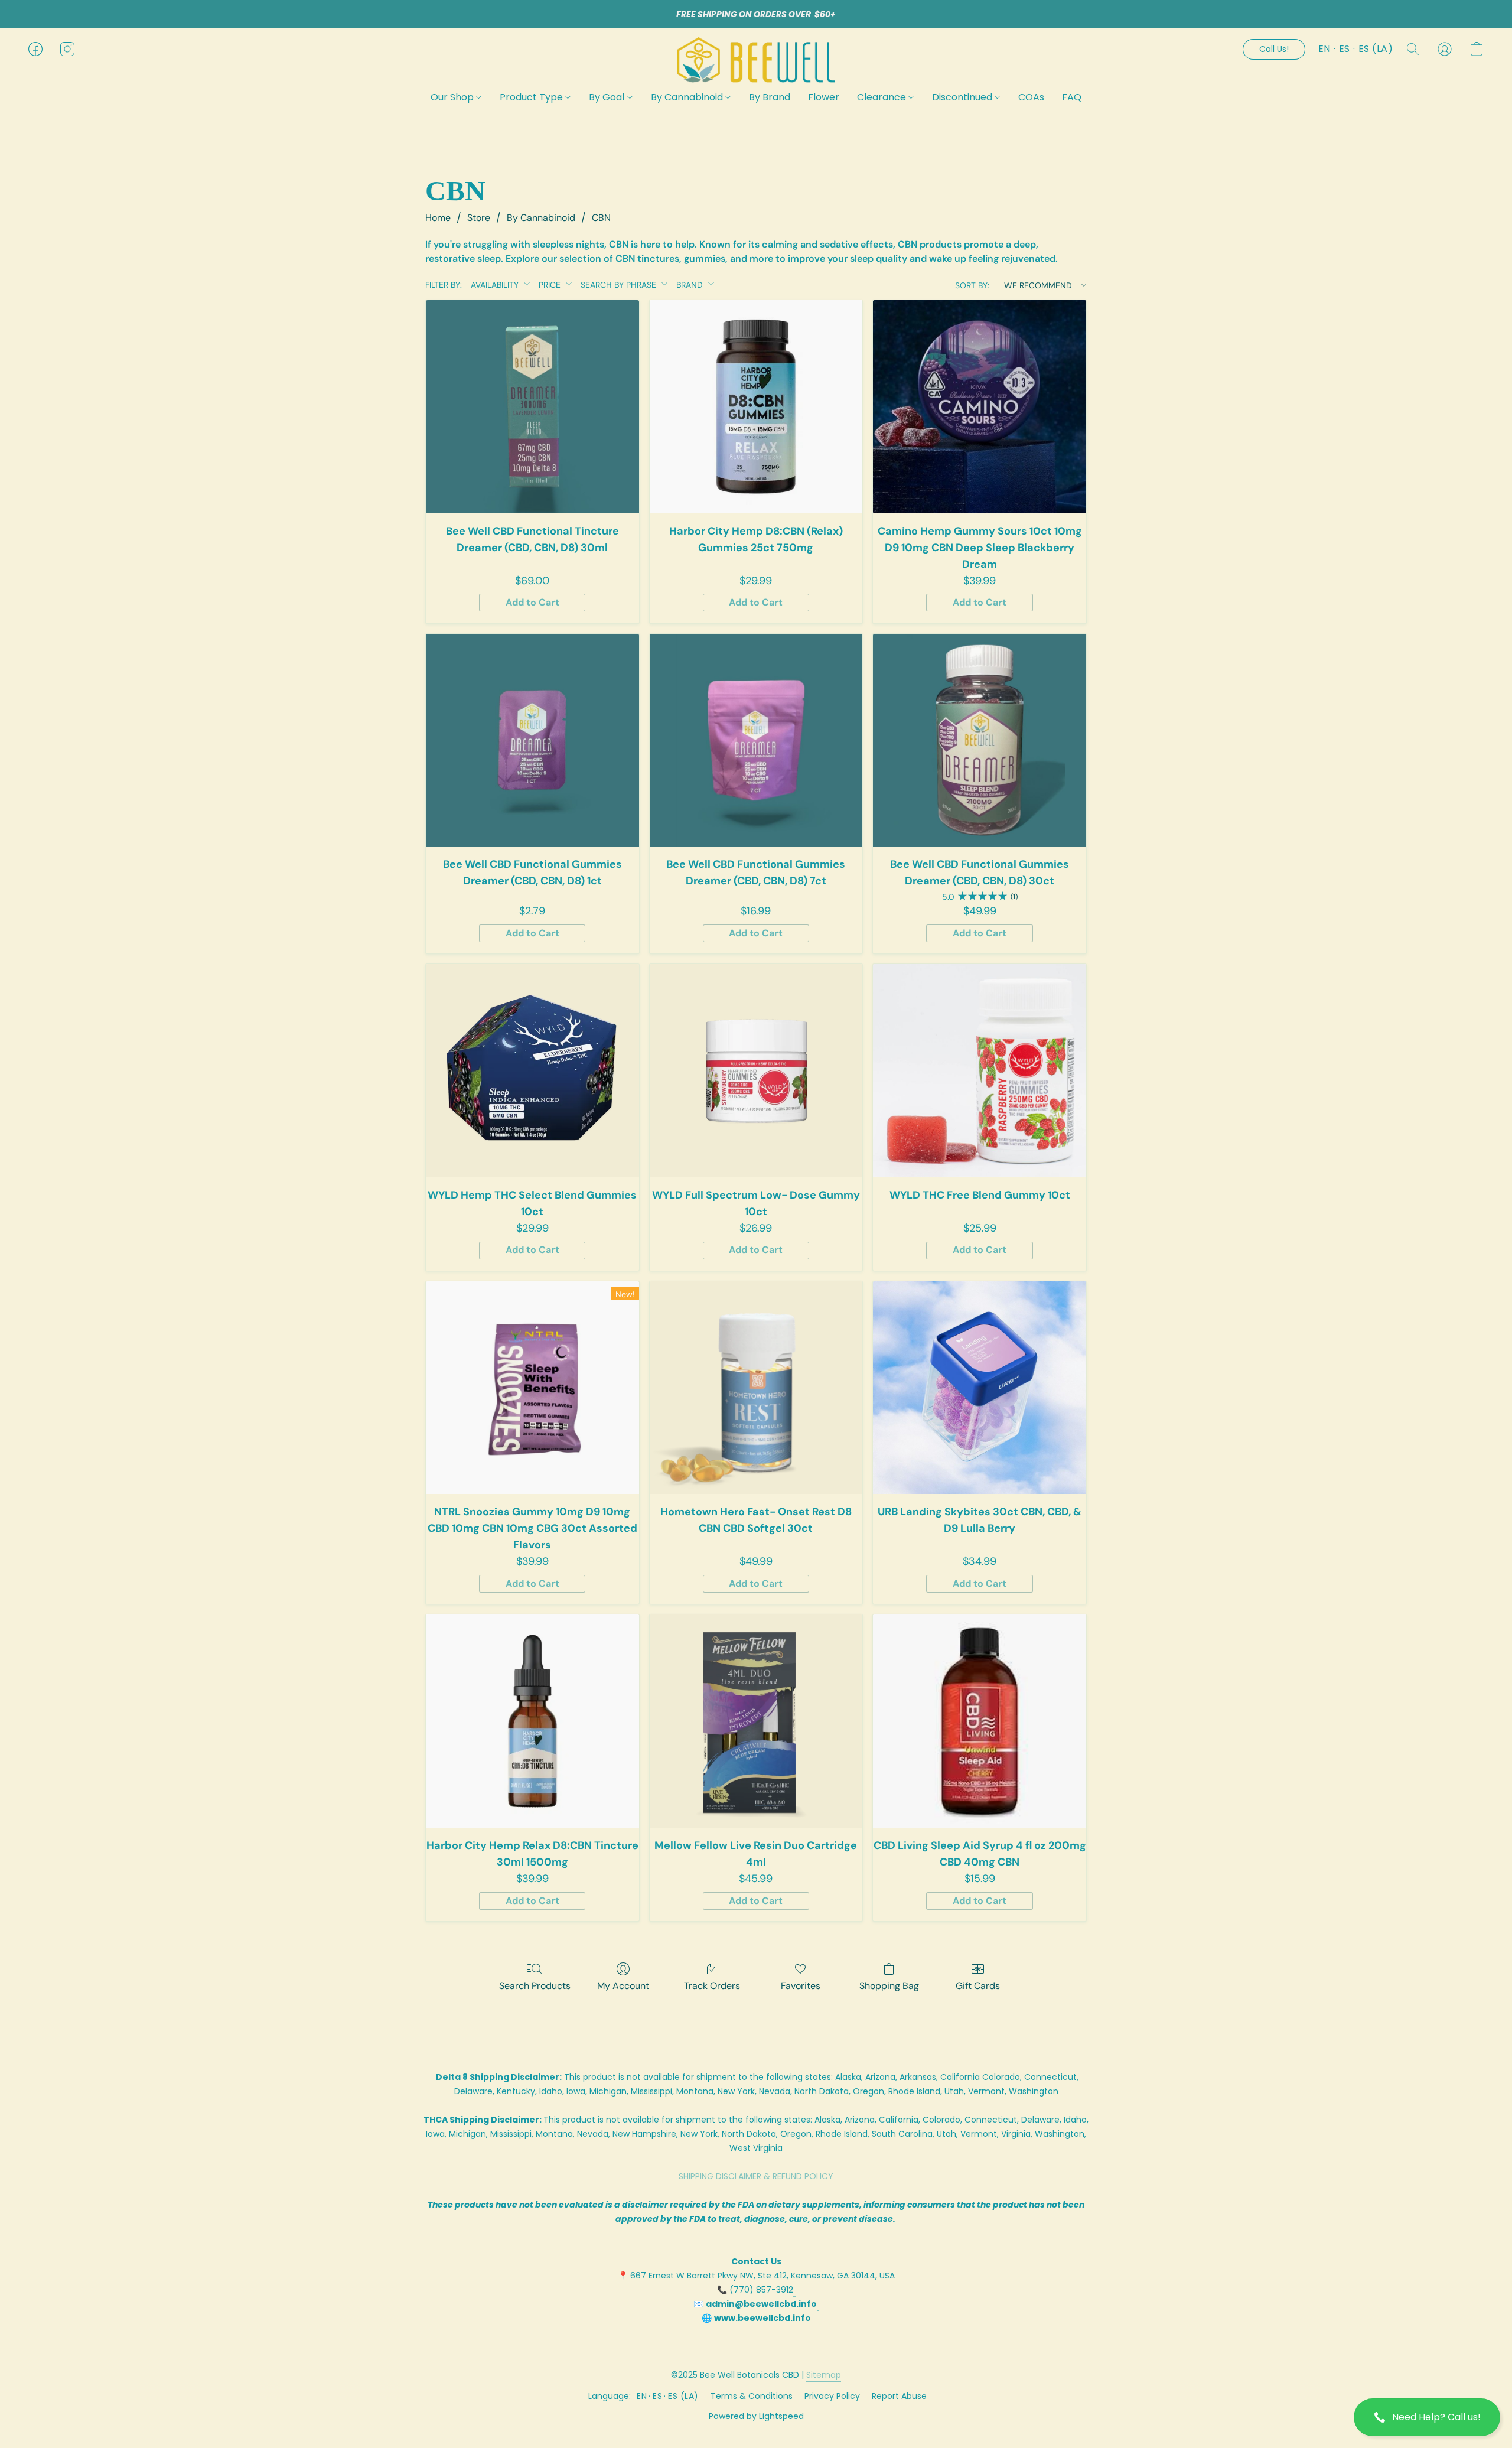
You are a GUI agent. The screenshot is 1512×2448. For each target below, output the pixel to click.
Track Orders (712, 1986)
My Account (623, 1986)
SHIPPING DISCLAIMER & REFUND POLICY (756, 2176)
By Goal (608, 97)
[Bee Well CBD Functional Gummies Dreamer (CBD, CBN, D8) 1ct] (532, 740)
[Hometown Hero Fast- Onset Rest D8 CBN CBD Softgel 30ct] (756, 1388)
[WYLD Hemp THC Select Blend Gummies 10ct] (532, 1071)
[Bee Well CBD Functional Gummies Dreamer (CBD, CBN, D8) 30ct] (980, 740)
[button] (1427, 2417)
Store (479, 218)
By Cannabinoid (688, 97)
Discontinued (963, 97)
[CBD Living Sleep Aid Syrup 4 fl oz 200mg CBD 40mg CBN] (980, 1721)
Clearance (883, 97)
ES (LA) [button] (1376, 49)
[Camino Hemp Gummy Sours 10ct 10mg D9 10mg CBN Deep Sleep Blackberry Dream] (980, 407)
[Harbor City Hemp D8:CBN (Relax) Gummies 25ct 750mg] (756, 407)
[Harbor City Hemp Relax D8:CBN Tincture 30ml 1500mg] (532, 1721)
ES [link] (657, 2396)
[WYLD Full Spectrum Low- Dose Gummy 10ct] (756, 1071)
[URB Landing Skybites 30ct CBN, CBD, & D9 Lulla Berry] (980, 1388)
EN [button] (1324, 49)
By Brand (770, 97)
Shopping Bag (889, 1986)
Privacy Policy (832, 2396)
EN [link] (642, 2396)
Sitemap (824, 2375)
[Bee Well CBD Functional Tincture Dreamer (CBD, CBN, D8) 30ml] (532, 407)
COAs (1031, 97)
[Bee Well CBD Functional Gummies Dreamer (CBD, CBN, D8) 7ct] (756, 740)
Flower (824, 97)
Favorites (801, 1986)
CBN (601, 218)
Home (438, 218)
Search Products (535, 1986)
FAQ (1072, 97)
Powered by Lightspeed (756, 2416)
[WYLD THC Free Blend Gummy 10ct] (980, 1071)
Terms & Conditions (752, 2396)
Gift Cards (978, 1986)
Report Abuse (899, 2396)
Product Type (532, 97)
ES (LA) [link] (683, 2396)
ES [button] (1345, 49)
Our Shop (453, 97)
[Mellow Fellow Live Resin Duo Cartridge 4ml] (756, 1721)
